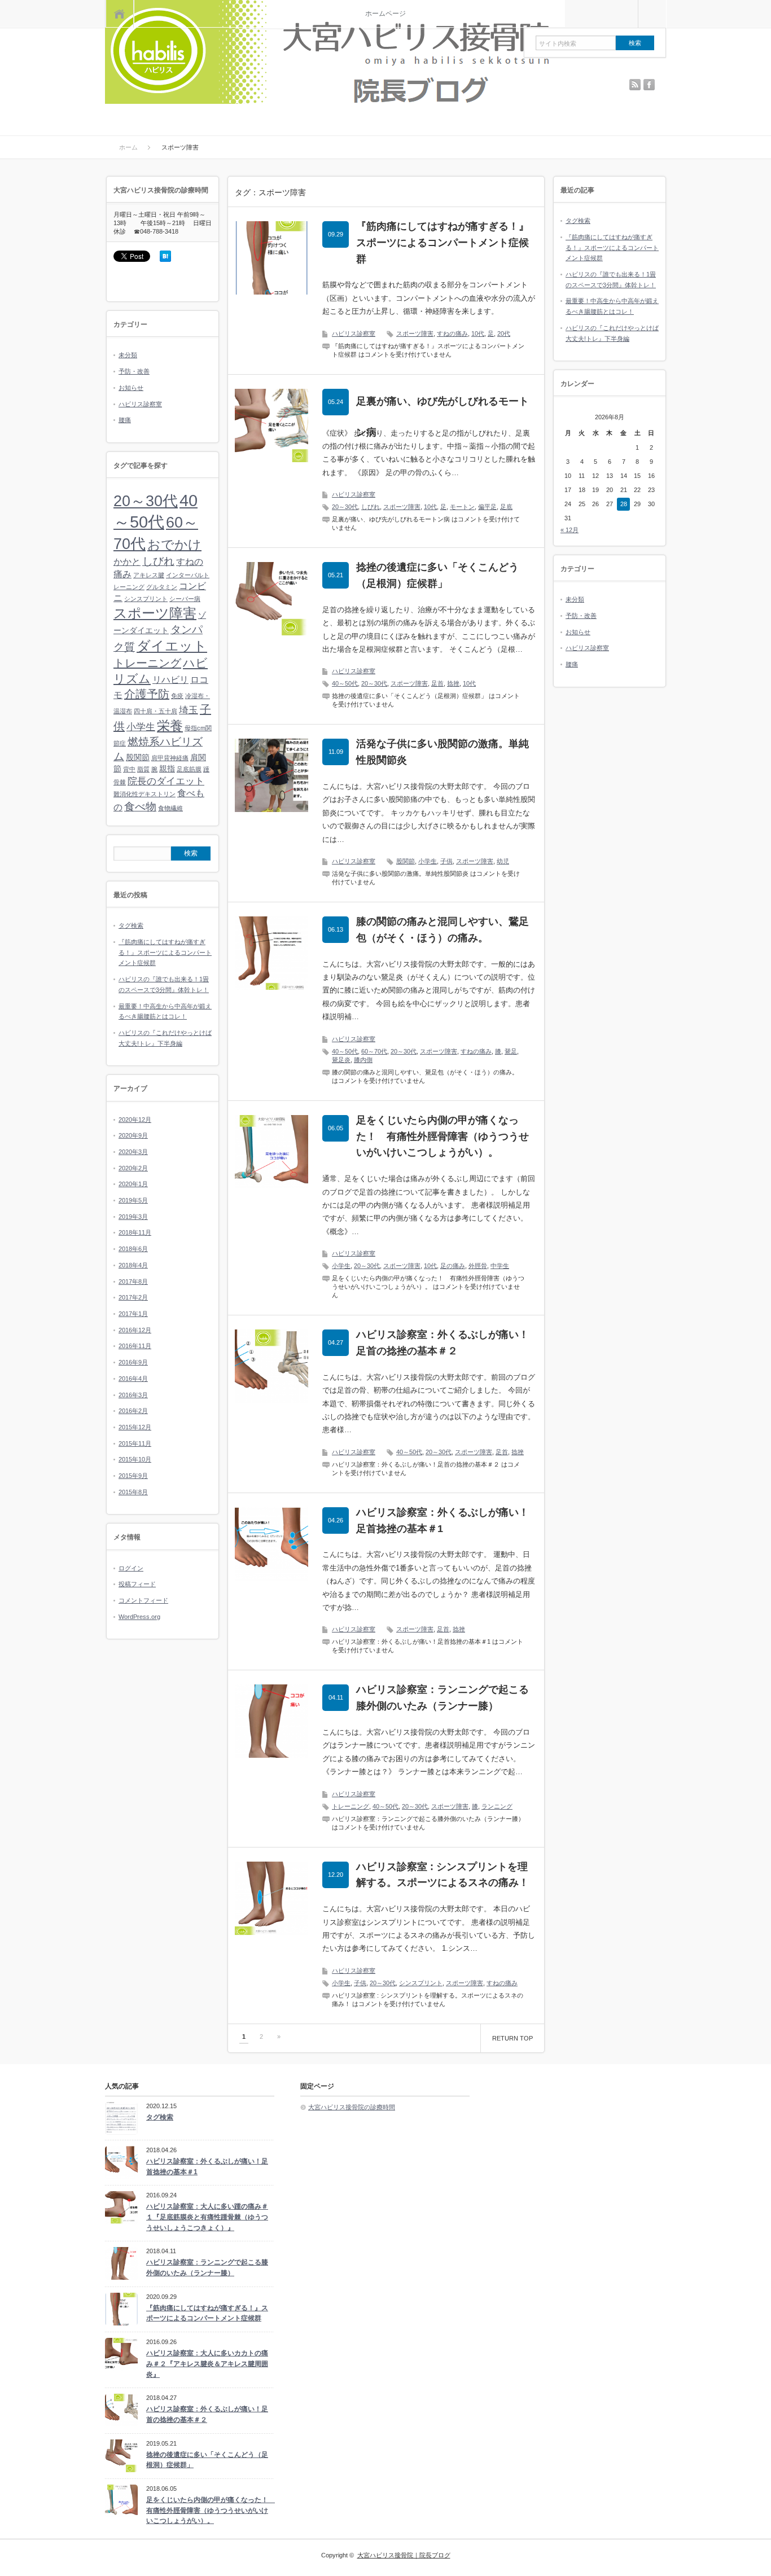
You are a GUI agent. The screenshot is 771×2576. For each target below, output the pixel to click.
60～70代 (374, 1051)
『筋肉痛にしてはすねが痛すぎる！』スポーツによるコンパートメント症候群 (443, 243)
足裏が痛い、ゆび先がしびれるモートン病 (443, 417)
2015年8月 (133, 1492)
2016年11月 (135, 1346)
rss (635, 85)
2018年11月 (135, 1232)
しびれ (371, 507)
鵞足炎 (341, 1060)
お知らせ (131, 388)
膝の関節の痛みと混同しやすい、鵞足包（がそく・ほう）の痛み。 (443, 930)
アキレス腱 (149, 575)
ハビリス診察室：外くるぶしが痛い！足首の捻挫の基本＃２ (443, 1343)
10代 (478, 333)
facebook (649, 85)
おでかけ (174, 545)
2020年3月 (133, 1152)
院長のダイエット (166, 781)
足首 (437, 683)
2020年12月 (135, 1120)
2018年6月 (133, 1249)
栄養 (170, 726)
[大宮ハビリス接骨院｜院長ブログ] (335, 53)
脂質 (143, 769)
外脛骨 (478, 1266)
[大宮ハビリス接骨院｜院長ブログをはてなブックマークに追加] (165, 260)
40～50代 (345, 683)
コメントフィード (143, 1600)
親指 (167, 769)
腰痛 (125, 420)
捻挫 (453, 683)
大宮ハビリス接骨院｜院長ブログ (404, 2555)
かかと (127, 562)
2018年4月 (133, 1265)
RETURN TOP (512, 2038)
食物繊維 (170, 808)
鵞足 (511, 1051)
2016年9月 (133, 1362)
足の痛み (453, 1266)
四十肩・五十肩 (155, 711)
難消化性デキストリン (144, 794)
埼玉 (189, 710)
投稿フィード (137, 1584)
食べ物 (140, 807)
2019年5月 (133, 1200)
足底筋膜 (189, 769)
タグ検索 (131, 925)
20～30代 (345, 507)
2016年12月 (135, 1330)
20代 (504, 333)
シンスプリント (421, 1983)
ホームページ (385, 14)
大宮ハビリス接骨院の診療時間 (352, 2107)
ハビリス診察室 (354, 333)
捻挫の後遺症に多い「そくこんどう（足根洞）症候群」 (437, 575)
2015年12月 (135, 1427)
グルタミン (162, 587)
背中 (129, 769)
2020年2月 (133, 1168)
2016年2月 (133, 1411)
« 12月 (570, 530)
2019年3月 (133, 1217)
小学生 (428, 861)
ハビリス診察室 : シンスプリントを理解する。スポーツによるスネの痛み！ (443, 1875)
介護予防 (147, 694)
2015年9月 (133, 1476)
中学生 (500, 1266)
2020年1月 (133, 1184)
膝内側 (363, 1060)
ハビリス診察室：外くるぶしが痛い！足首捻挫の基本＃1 (443, 1520)
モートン (462, 507)
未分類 (128, 355)
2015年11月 (135, 1443)
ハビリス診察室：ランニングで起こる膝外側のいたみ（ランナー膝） (443, 1698)
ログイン (131, 1568)
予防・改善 (134, 371)
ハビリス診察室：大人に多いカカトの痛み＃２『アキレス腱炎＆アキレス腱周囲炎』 (207, 2364)
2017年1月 (133, 1314)
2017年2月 (133, 1297)
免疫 (177, 696)
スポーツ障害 (415, 333)
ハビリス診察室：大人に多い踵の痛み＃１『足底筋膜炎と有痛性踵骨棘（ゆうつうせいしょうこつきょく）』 (207, 2217)
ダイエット (172, 646)
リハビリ (170, 680)
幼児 (503, 861)
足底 (506, 507)
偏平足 (487, 507)
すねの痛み (452, 333)
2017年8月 (133, 1282)
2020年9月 (133, 1135)
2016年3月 (133, 1395)
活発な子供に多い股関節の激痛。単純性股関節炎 (443, 752)
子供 (446, 861)
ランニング (497, 1806)
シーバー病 (185, 599)
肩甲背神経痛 (170, 758)
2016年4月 (133, 1379)
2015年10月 (135, 1459)
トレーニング (351, 1806)
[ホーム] (119, 14)
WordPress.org (139, 1617)
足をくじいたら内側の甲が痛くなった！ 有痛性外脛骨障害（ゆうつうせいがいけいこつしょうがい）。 (443, 1136)
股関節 (406, 861)
